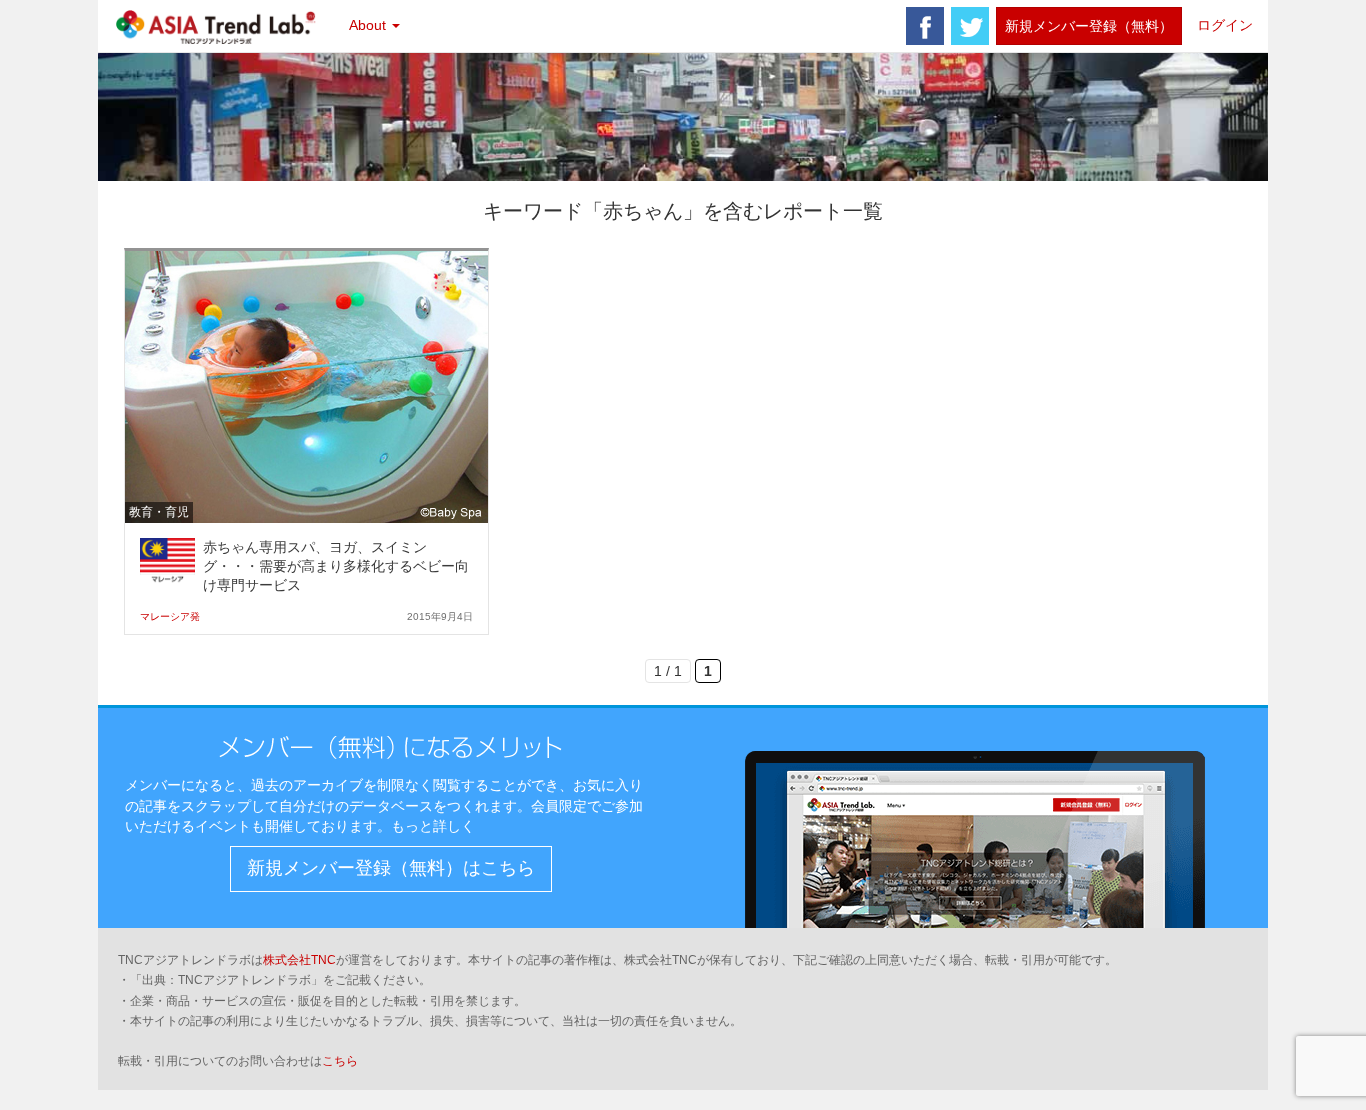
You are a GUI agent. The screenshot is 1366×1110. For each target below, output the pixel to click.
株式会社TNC (299, 960)
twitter (970, 26)
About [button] (369, 25)
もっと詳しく (433, 826)
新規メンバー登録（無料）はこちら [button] (391, 868)
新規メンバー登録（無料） (1089, 26)
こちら (340, 1061)
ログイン (1225, 25)
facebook (925, 26)
